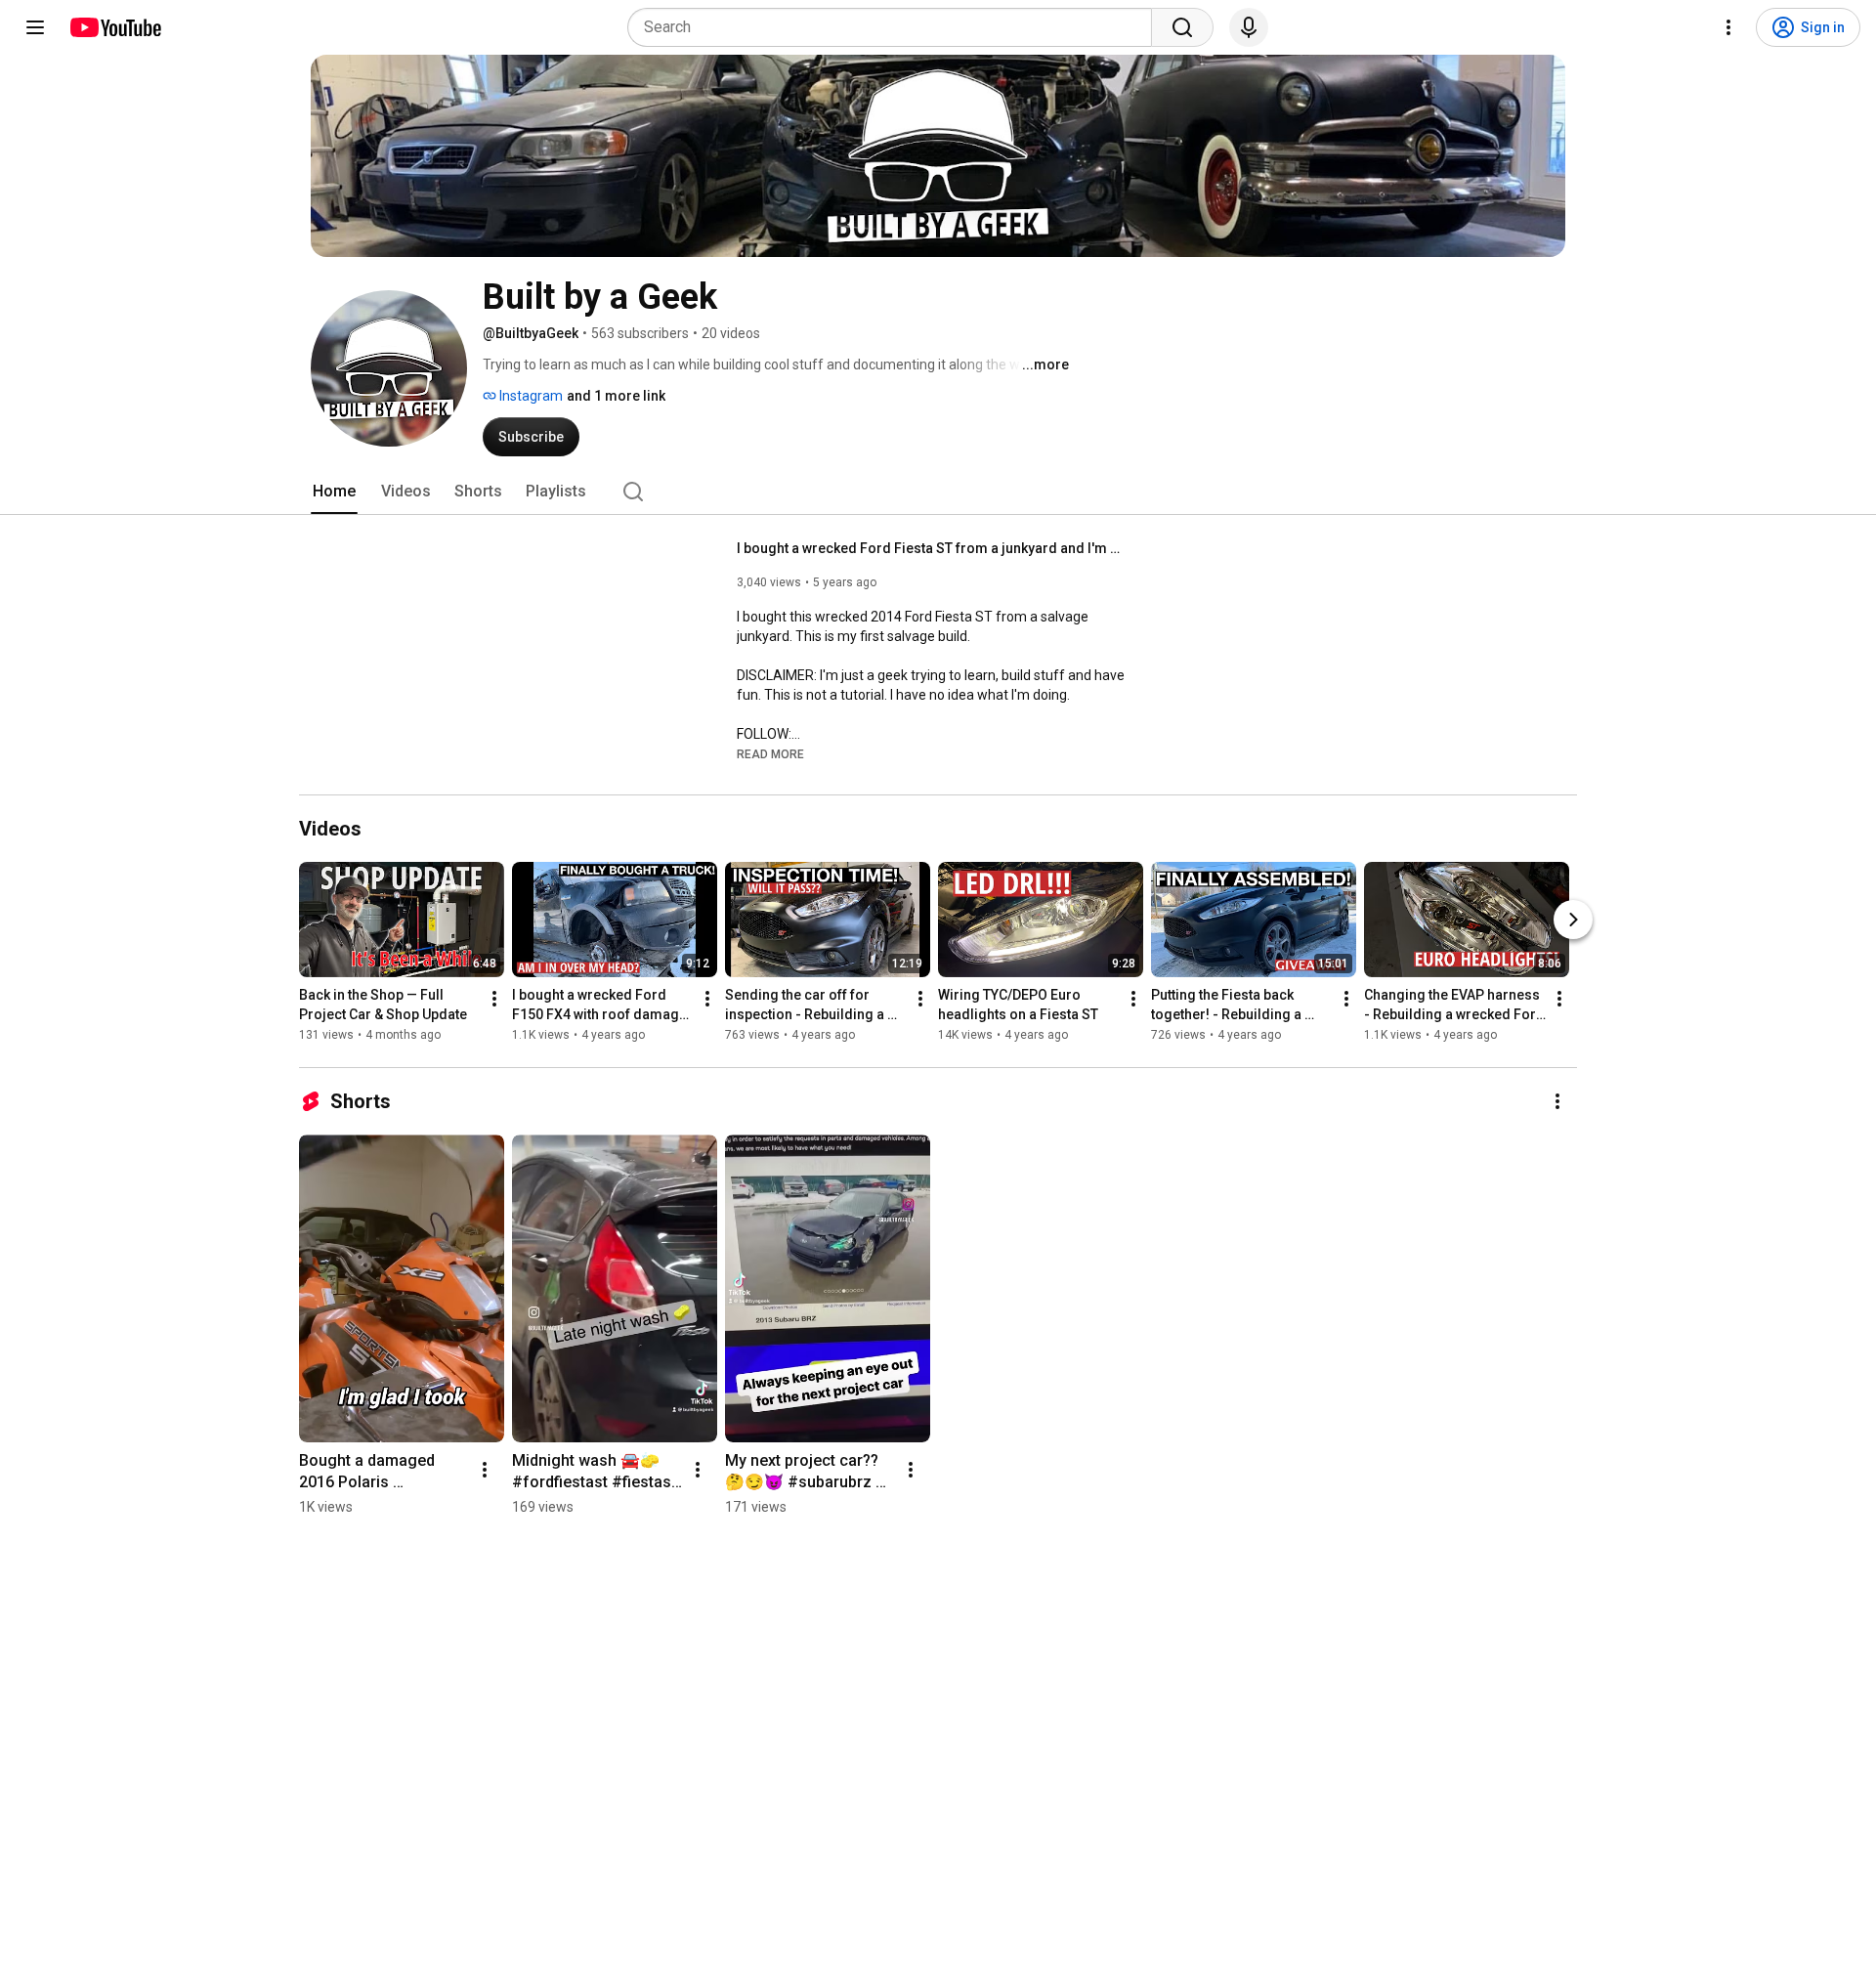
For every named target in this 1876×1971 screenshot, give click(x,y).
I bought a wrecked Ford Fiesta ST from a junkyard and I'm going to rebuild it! (933, 548)
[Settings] (1728, 27)
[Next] (1573, 920)
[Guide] (35, 27)
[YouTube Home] (115, 27)
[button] (770, 753)
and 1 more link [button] (616, 396)
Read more (770, 754)
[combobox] (895, 27)
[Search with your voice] (1249, 27)
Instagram (530, 396)
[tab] (334, 492)
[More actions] (494, 999)
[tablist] (938, 492)
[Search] (1182, 27)
